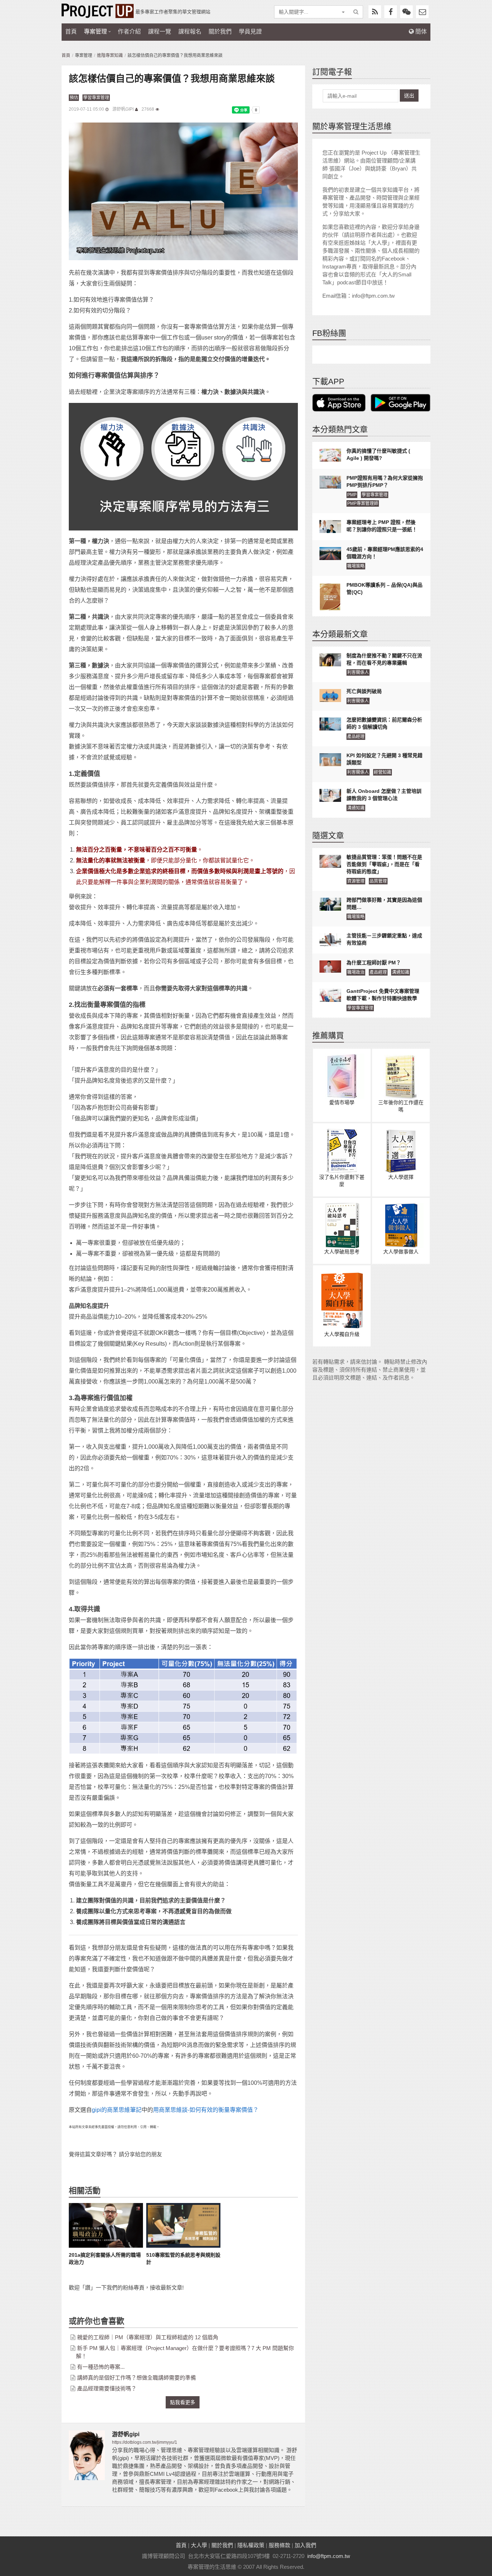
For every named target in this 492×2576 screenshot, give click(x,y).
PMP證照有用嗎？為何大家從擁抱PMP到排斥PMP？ (385, 481)
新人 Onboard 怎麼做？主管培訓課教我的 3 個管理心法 (384, 795)
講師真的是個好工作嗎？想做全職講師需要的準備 (137, 2378)
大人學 (199, 2545)
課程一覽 (160, 32)
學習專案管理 (96, 98)
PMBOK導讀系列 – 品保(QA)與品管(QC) (384, 589)
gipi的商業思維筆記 (117, 2110)
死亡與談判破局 (364, 691)
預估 (74, 98)
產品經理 (356, 737)
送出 (409, 96)
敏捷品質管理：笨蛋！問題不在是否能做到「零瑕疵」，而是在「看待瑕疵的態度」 (384, 864)
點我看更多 (183, 2402)
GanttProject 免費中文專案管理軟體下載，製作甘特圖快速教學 (383, 995)
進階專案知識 (110, 55)
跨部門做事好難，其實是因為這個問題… (384, 903)
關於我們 (220, 32)
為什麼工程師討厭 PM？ (374, 963)
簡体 (420, 32)
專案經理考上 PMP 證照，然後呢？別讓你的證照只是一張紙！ (382, 526)
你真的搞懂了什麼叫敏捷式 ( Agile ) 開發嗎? (378, 454)
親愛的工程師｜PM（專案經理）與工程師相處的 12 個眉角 (148, 2337)
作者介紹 (129, 32)
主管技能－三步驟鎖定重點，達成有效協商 (384, 939)
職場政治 (356, 972)
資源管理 (356, 881)
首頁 (71, 32)
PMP (352, 495)
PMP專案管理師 (363, 503)
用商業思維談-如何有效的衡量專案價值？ (206, 2110)
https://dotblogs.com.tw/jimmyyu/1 (145, 2442)
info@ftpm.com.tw (329, 2556)
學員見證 (250, 32)
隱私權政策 (251, 2545)
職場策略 (356, 566)
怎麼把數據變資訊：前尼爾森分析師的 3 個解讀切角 (384, 723)
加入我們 (305, 2545)
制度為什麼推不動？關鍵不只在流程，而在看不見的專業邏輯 (384, 659)
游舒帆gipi (123, 109)
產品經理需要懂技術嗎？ (107, 2388)
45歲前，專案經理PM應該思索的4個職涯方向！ (385, 553)
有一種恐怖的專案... (101, 2367)
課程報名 (190, 32)
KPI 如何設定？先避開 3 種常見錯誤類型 (384, 759)
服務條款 (279, 2545)
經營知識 (383, 772)
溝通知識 (356, 808)
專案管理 (95, 32)
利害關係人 (358, 672)
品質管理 (378, 881)
